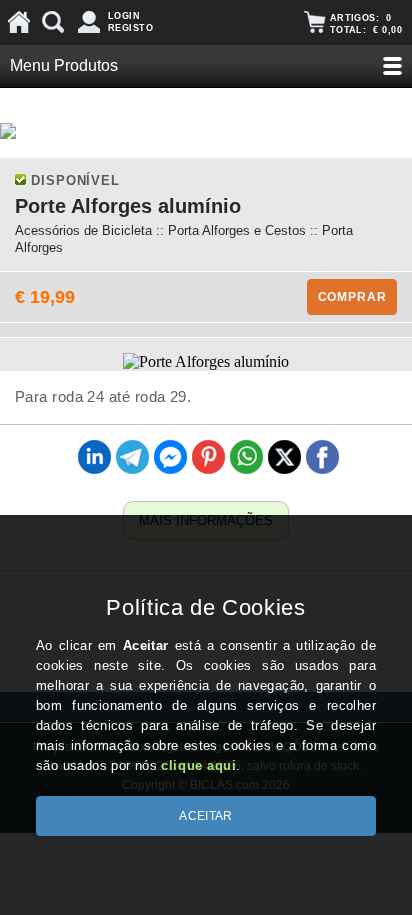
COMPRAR (352, 297)
